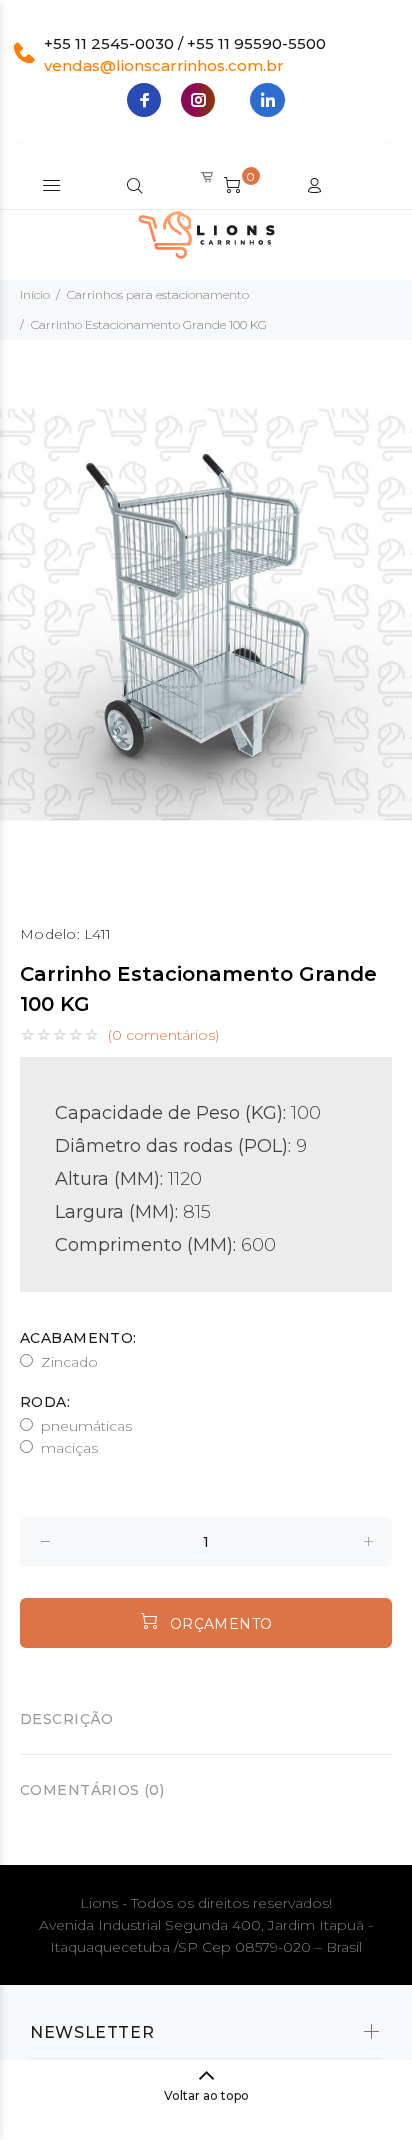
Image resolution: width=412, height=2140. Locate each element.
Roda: (45, 1402)
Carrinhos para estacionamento (158, 294)
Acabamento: (78, 1338)
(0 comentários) (163, 1035)
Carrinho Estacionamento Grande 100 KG (149, 324)
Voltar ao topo (206, 2095)
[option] (206, 614)
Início (35, 294)
